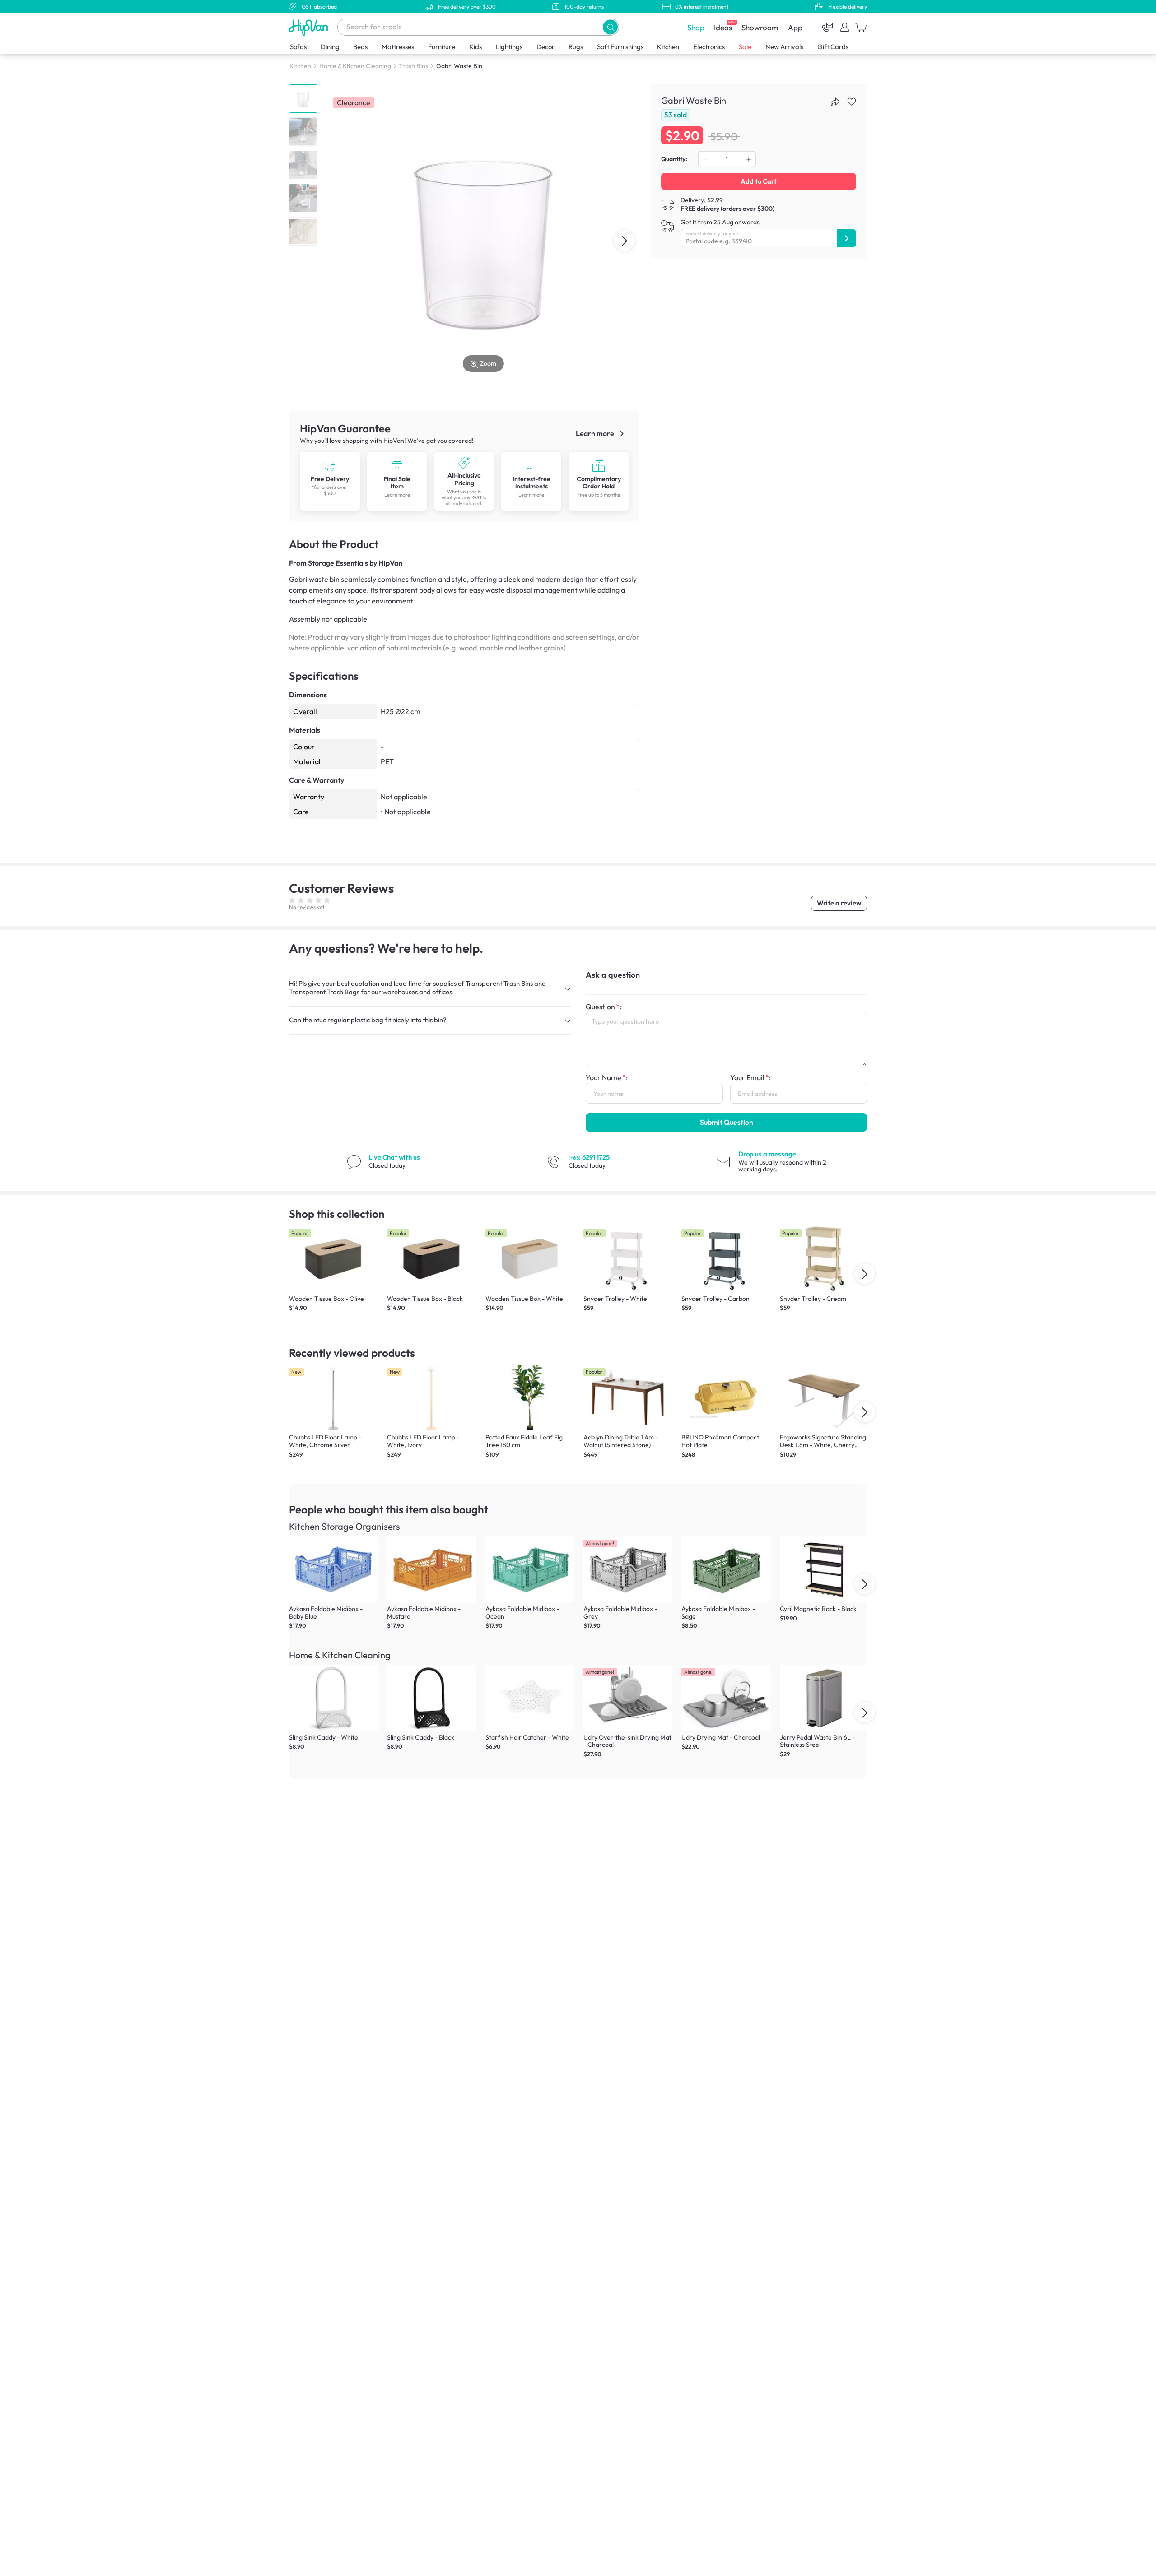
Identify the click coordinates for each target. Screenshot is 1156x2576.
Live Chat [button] (394, 1157)
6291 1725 (589, 1157)
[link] (330, 481)
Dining (330, 47)
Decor (545, 47)
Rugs (576, 47)
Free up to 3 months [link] (599, 495)
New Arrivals (784, 47)
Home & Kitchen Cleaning (355, 66)
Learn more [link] (596, 433)
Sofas (298, 47)
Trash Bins (413, 66)
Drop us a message (767, 1154)
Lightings (509, 47)
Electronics (709, 47)
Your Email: (750, 1077)
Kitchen (668, 47)
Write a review (839, 903)
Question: (604, 1007)
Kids (475, 47)
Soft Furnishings (620, 47)
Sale (745, 47)
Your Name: (607, 1077)
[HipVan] (309, 27)
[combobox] (478, 27)
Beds (360, 47)
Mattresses (398, 47)
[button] (610, 27)
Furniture (442, 47)
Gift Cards (833, 47)
